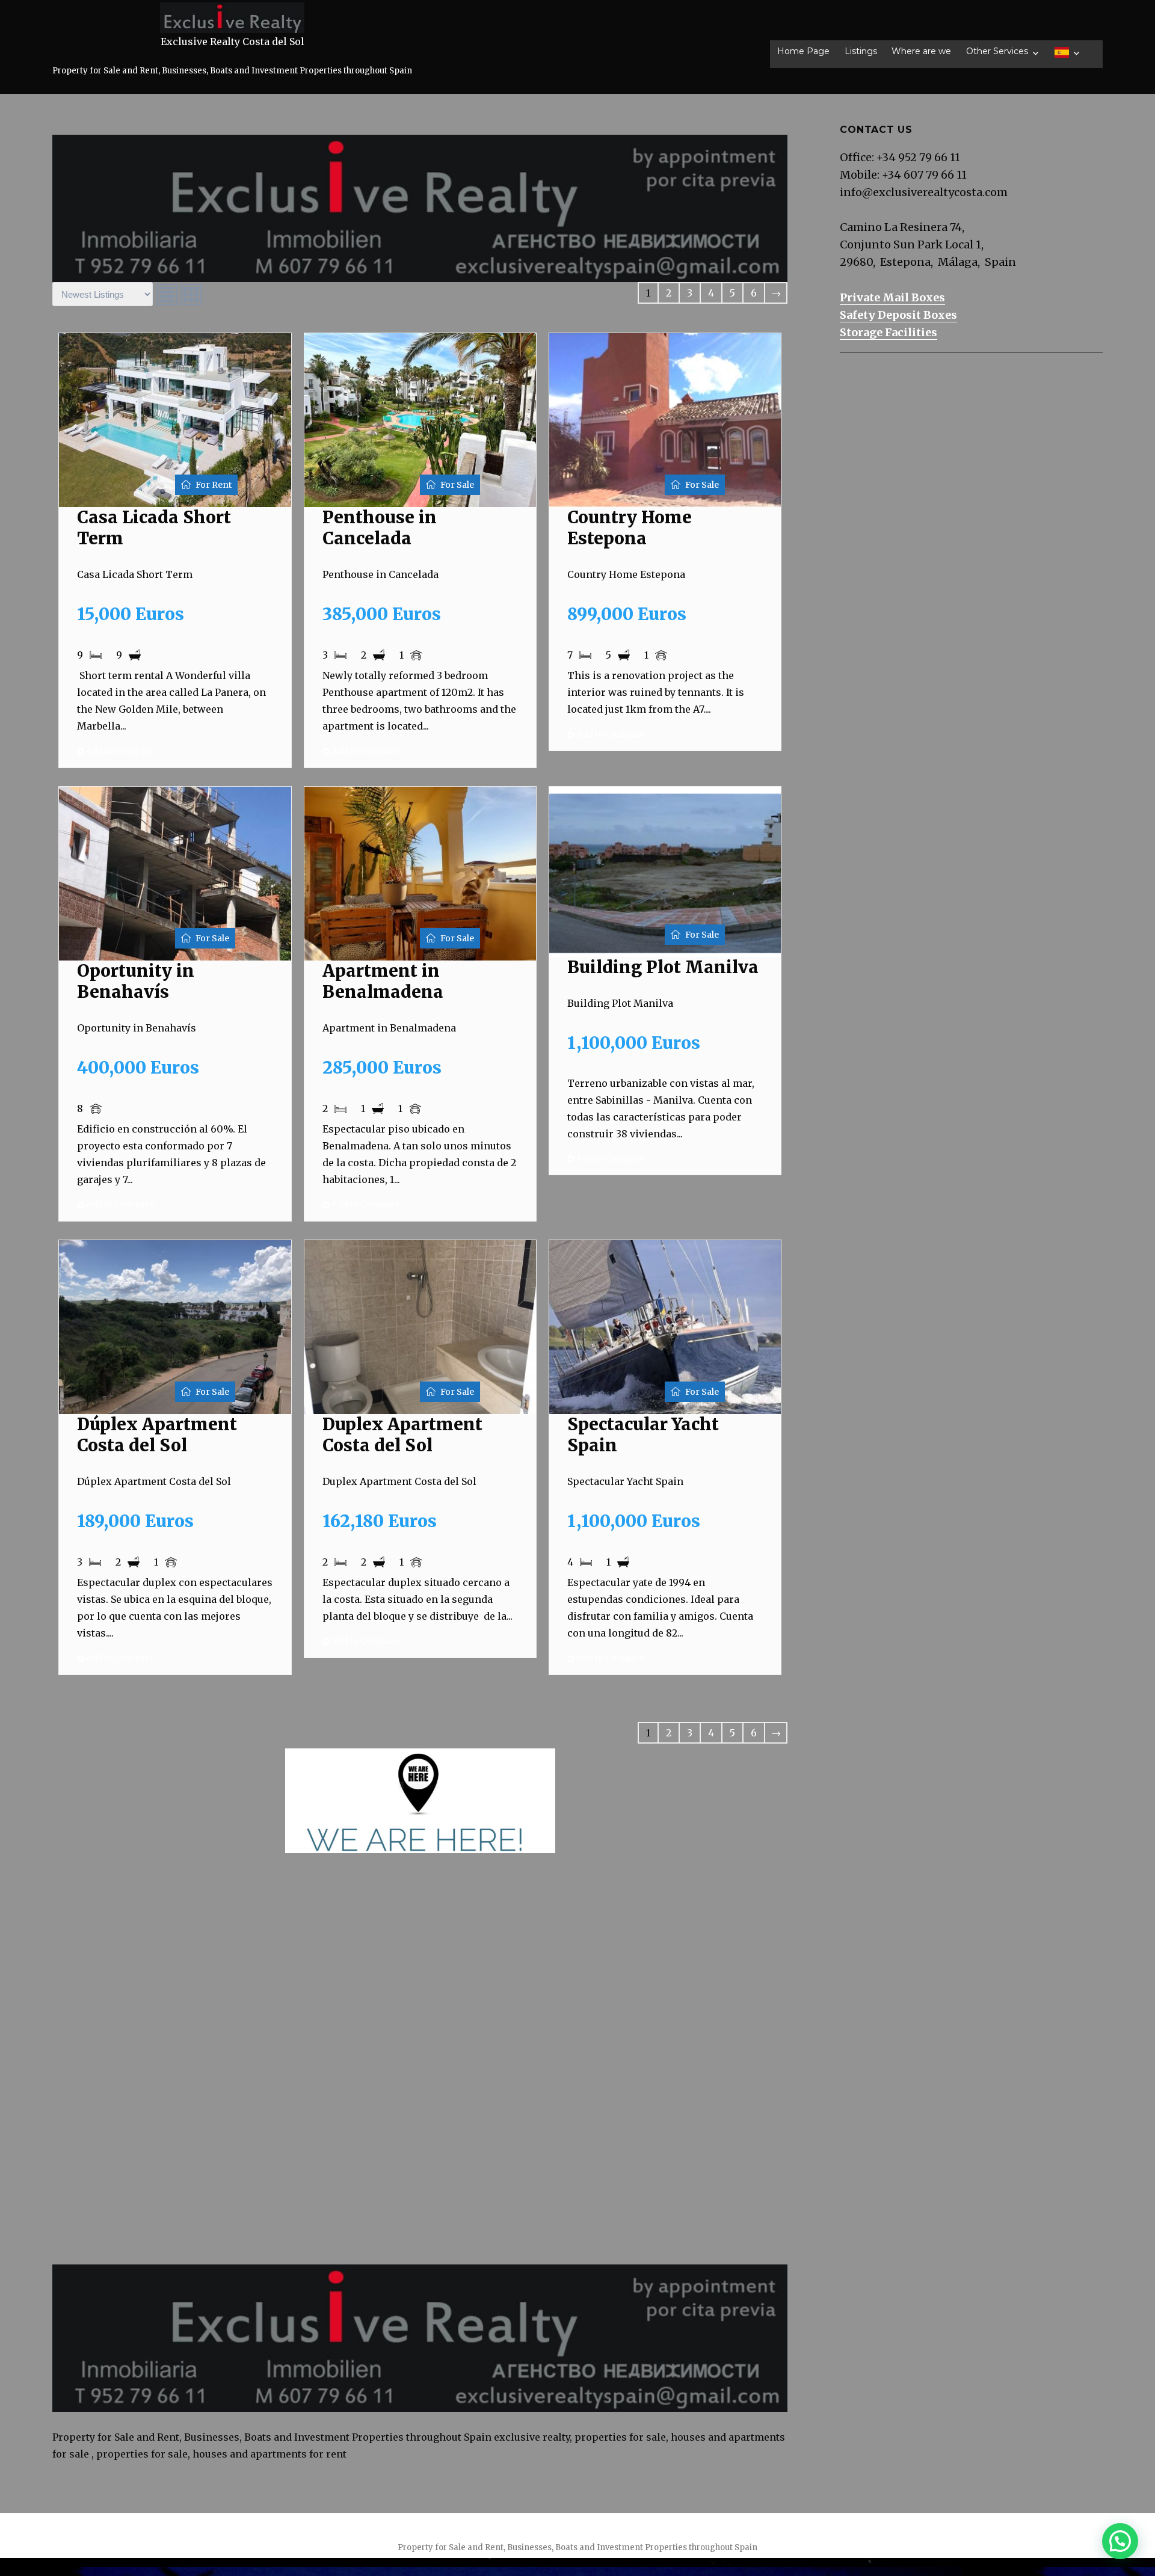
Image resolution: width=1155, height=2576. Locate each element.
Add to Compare (119, 751)
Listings (861, 51)
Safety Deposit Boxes (898, 315)
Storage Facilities (889, 332)
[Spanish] (1067, 52)
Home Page (803, 51)
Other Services (997, 51)
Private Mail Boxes (892, 297)
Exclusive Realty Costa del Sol (233, 41)
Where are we (921, 51)
